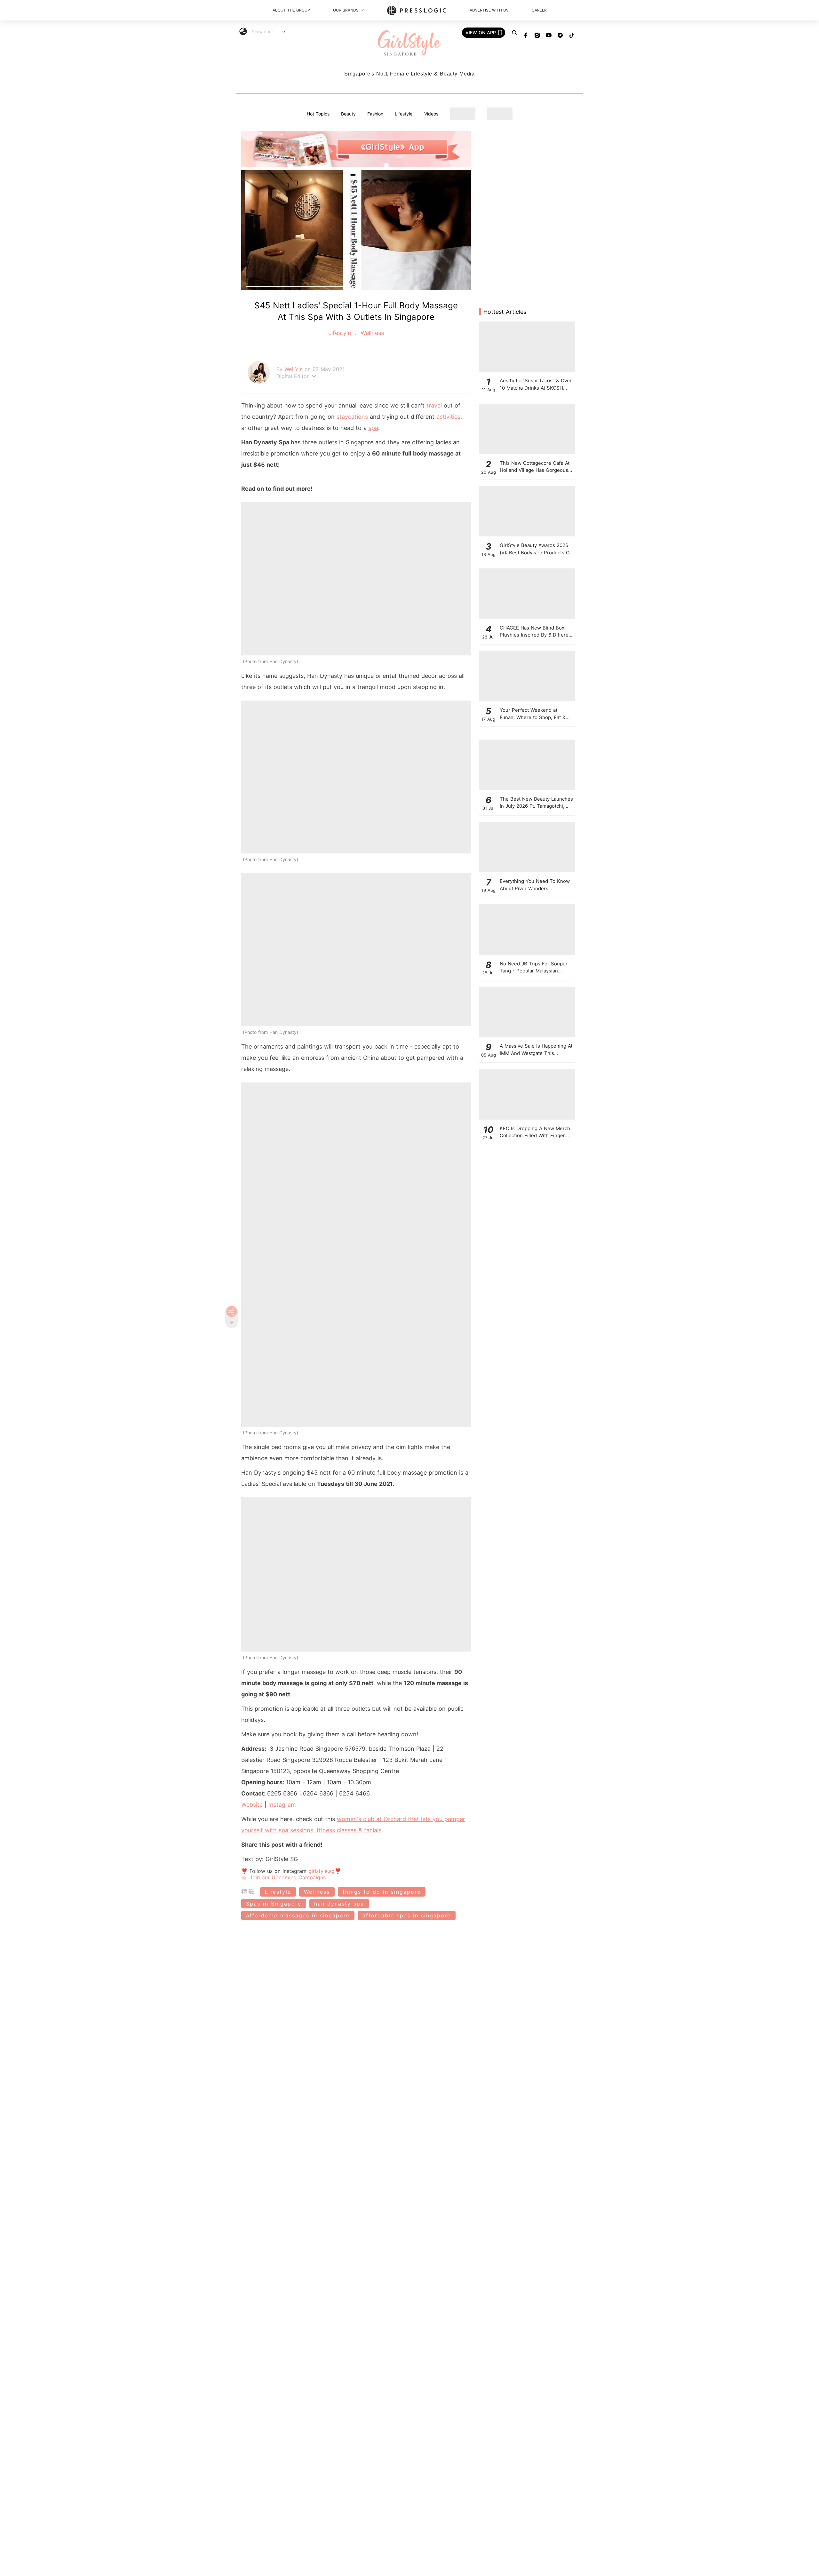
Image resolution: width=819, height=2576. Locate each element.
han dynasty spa (339, 1904)
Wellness (371, 333)
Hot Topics (318, 114)
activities (448, 417)
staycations (352, 417)
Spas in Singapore (274, 1904)
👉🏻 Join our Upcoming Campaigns (283, 1877)
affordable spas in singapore (407, 1915)
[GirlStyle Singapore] (409, 43)
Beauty (348, 114)
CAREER (539, 10)
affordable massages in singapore (298, 1915)
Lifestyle (404, 114)
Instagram (282, 1805)
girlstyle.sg (322, 1871)
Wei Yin (294, 369)
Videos (431, 114)
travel (434, 405)
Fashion (375, 114)
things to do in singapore (382, 1892)
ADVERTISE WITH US (489, 10)
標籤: (250, 1892)
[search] (514, 33)
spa (373, 428)
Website (252, 1805)
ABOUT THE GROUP (291, 10)
